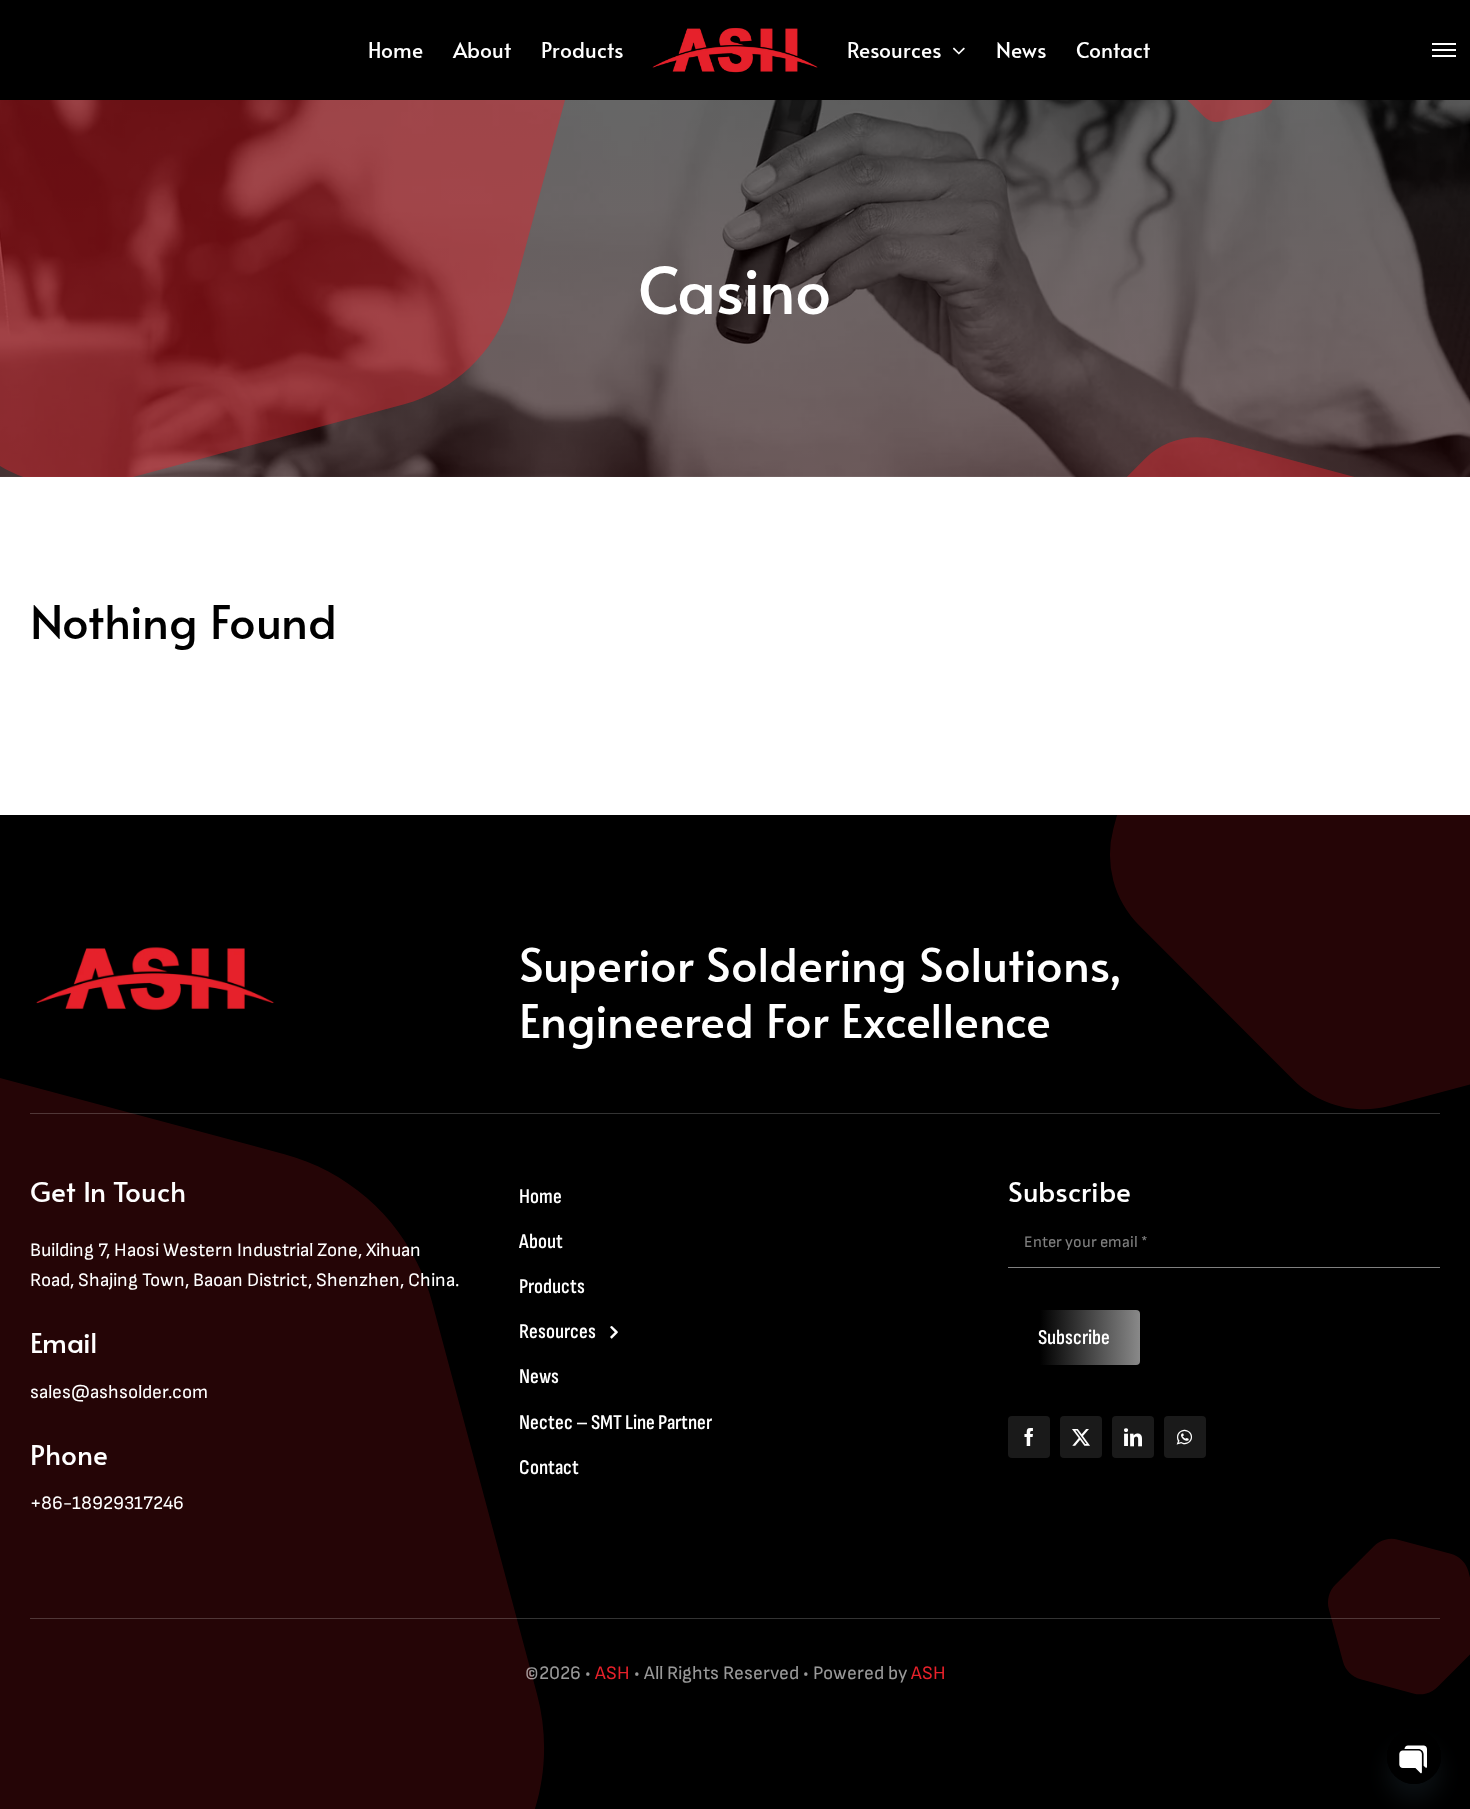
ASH (612, 1673)
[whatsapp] (1185, 1437)
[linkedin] (1133, 1437)
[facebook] (1029, 1437)
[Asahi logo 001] (735, 29)
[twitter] (1081, 1437)
